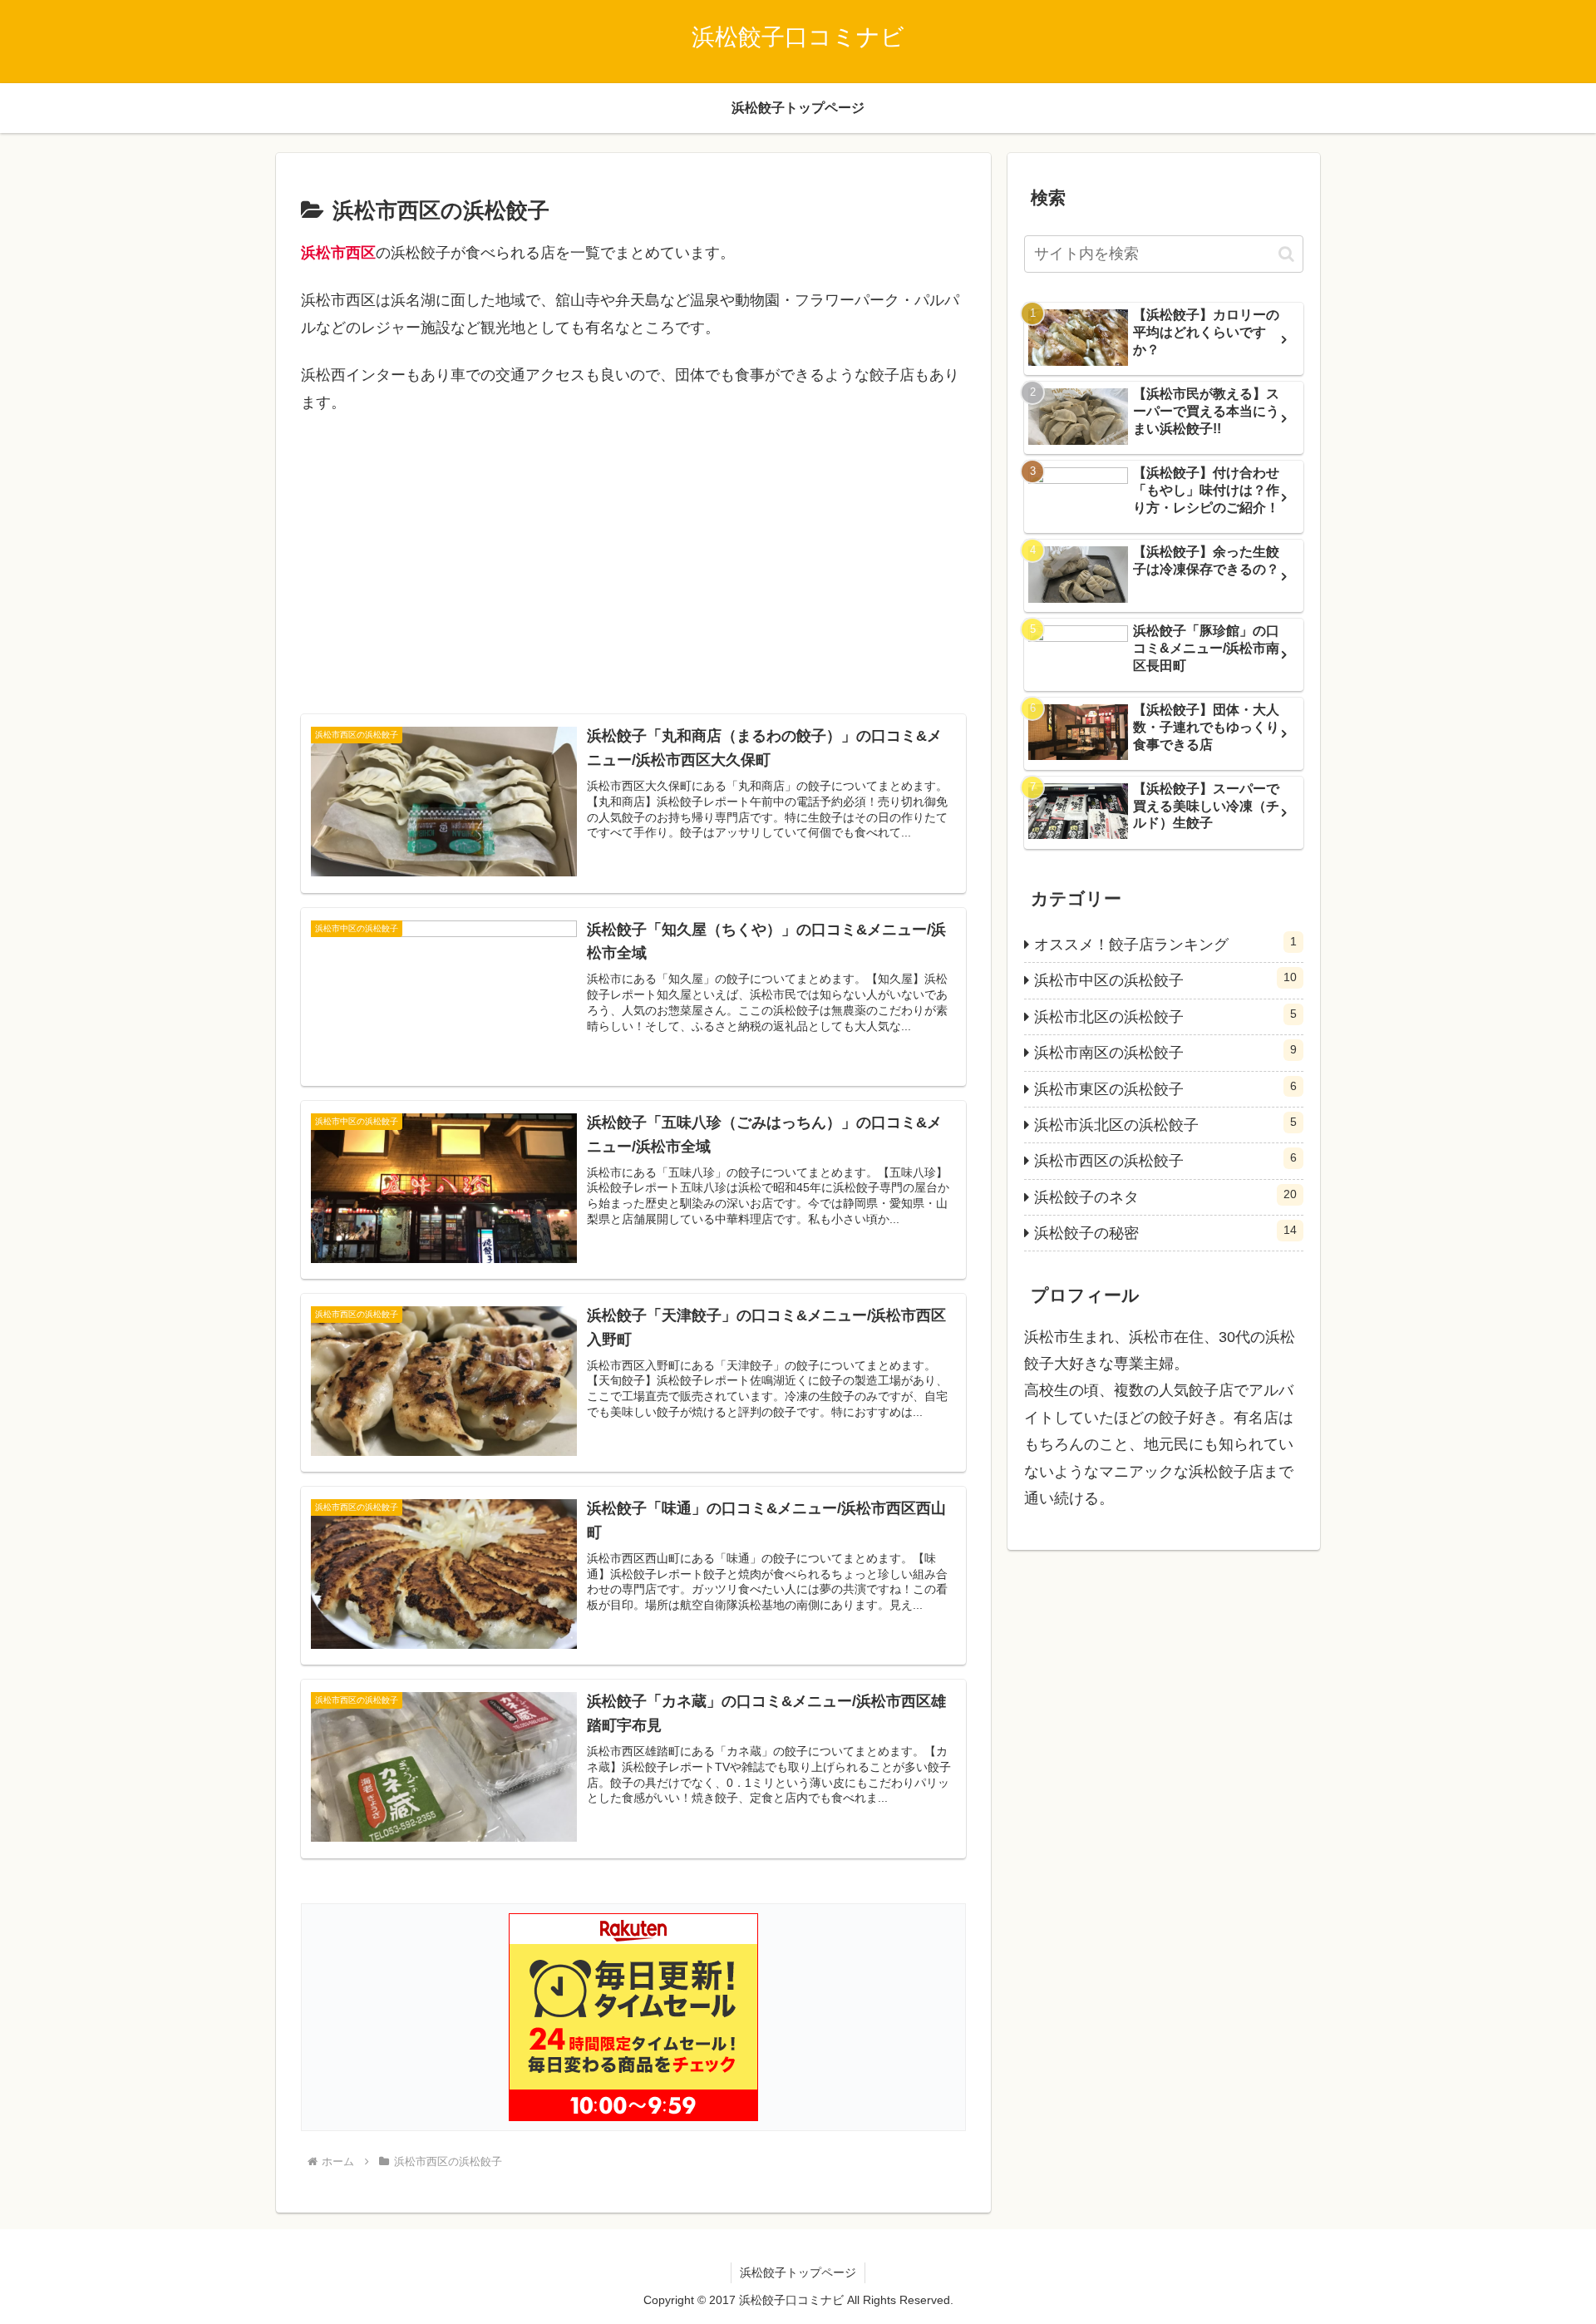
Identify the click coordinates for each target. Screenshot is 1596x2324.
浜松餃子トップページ (798, 2272)
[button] (1286, 254)
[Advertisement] (633, 577)
